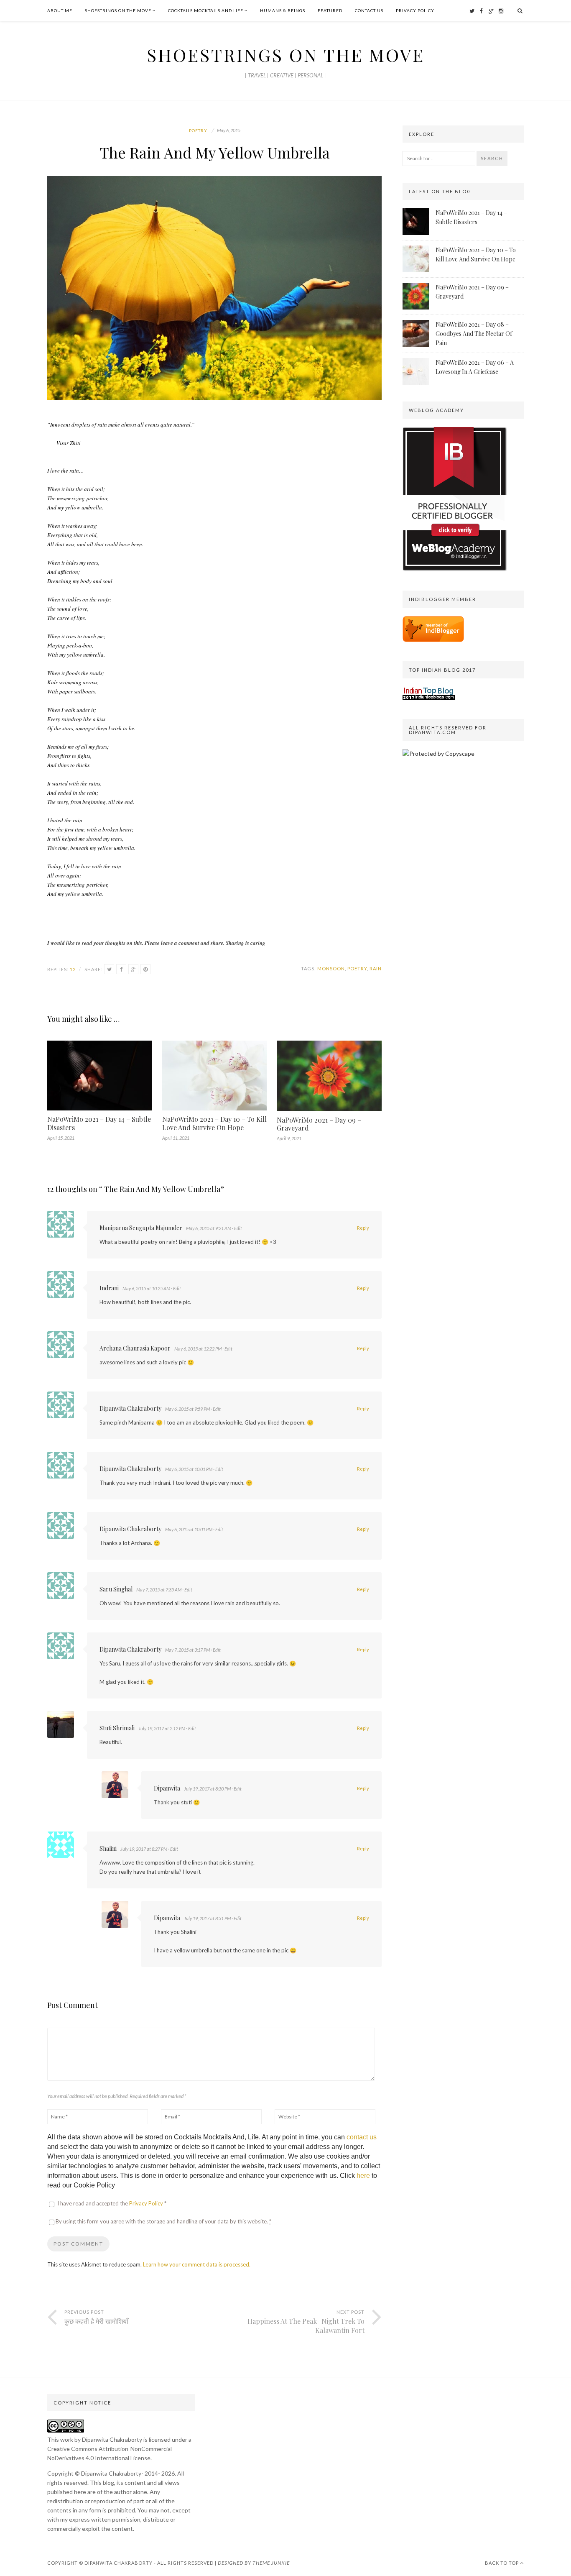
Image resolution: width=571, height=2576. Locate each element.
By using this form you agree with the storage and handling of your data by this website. (163, 2221)
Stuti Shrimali (117, 1728)
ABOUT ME (60, 10)
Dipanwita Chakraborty (130, 1408)
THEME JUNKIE (271, 2563)
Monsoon (331, 968)
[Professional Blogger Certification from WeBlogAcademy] (455, 569)
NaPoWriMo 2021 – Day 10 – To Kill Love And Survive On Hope (214, 1123)
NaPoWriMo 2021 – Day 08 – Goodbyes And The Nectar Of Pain (474, 334)
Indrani (109, 1288)
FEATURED (330, 10)
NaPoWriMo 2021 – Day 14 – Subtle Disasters (99, 1123)
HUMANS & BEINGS (283, 10)
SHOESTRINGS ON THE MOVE (118, 10)
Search (492, 158)
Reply (363, 1228)
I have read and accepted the (112, 2203)
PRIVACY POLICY (415, 10)
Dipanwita (167, 1788)
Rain (376, 968)
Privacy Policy (147, 2203)
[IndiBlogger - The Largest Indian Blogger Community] (433, 640)
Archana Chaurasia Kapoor (135, 1348)
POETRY (198, 130)
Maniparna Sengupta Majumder (141, 1228)
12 (73, 969)
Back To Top (502, 2563)
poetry (357, 968)
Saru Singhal (116, 1589)
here (363, 2176)
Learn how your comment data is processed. (197, 2264)
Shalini (108, 1848)
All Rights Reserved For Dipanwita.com (448, 730)
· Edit (237, 1228)
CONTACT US (369, 10)
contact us (362, 2137)
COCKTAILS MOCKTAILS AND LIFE (206, 10)
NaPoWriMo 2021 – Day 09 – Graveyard (319, 1124)
